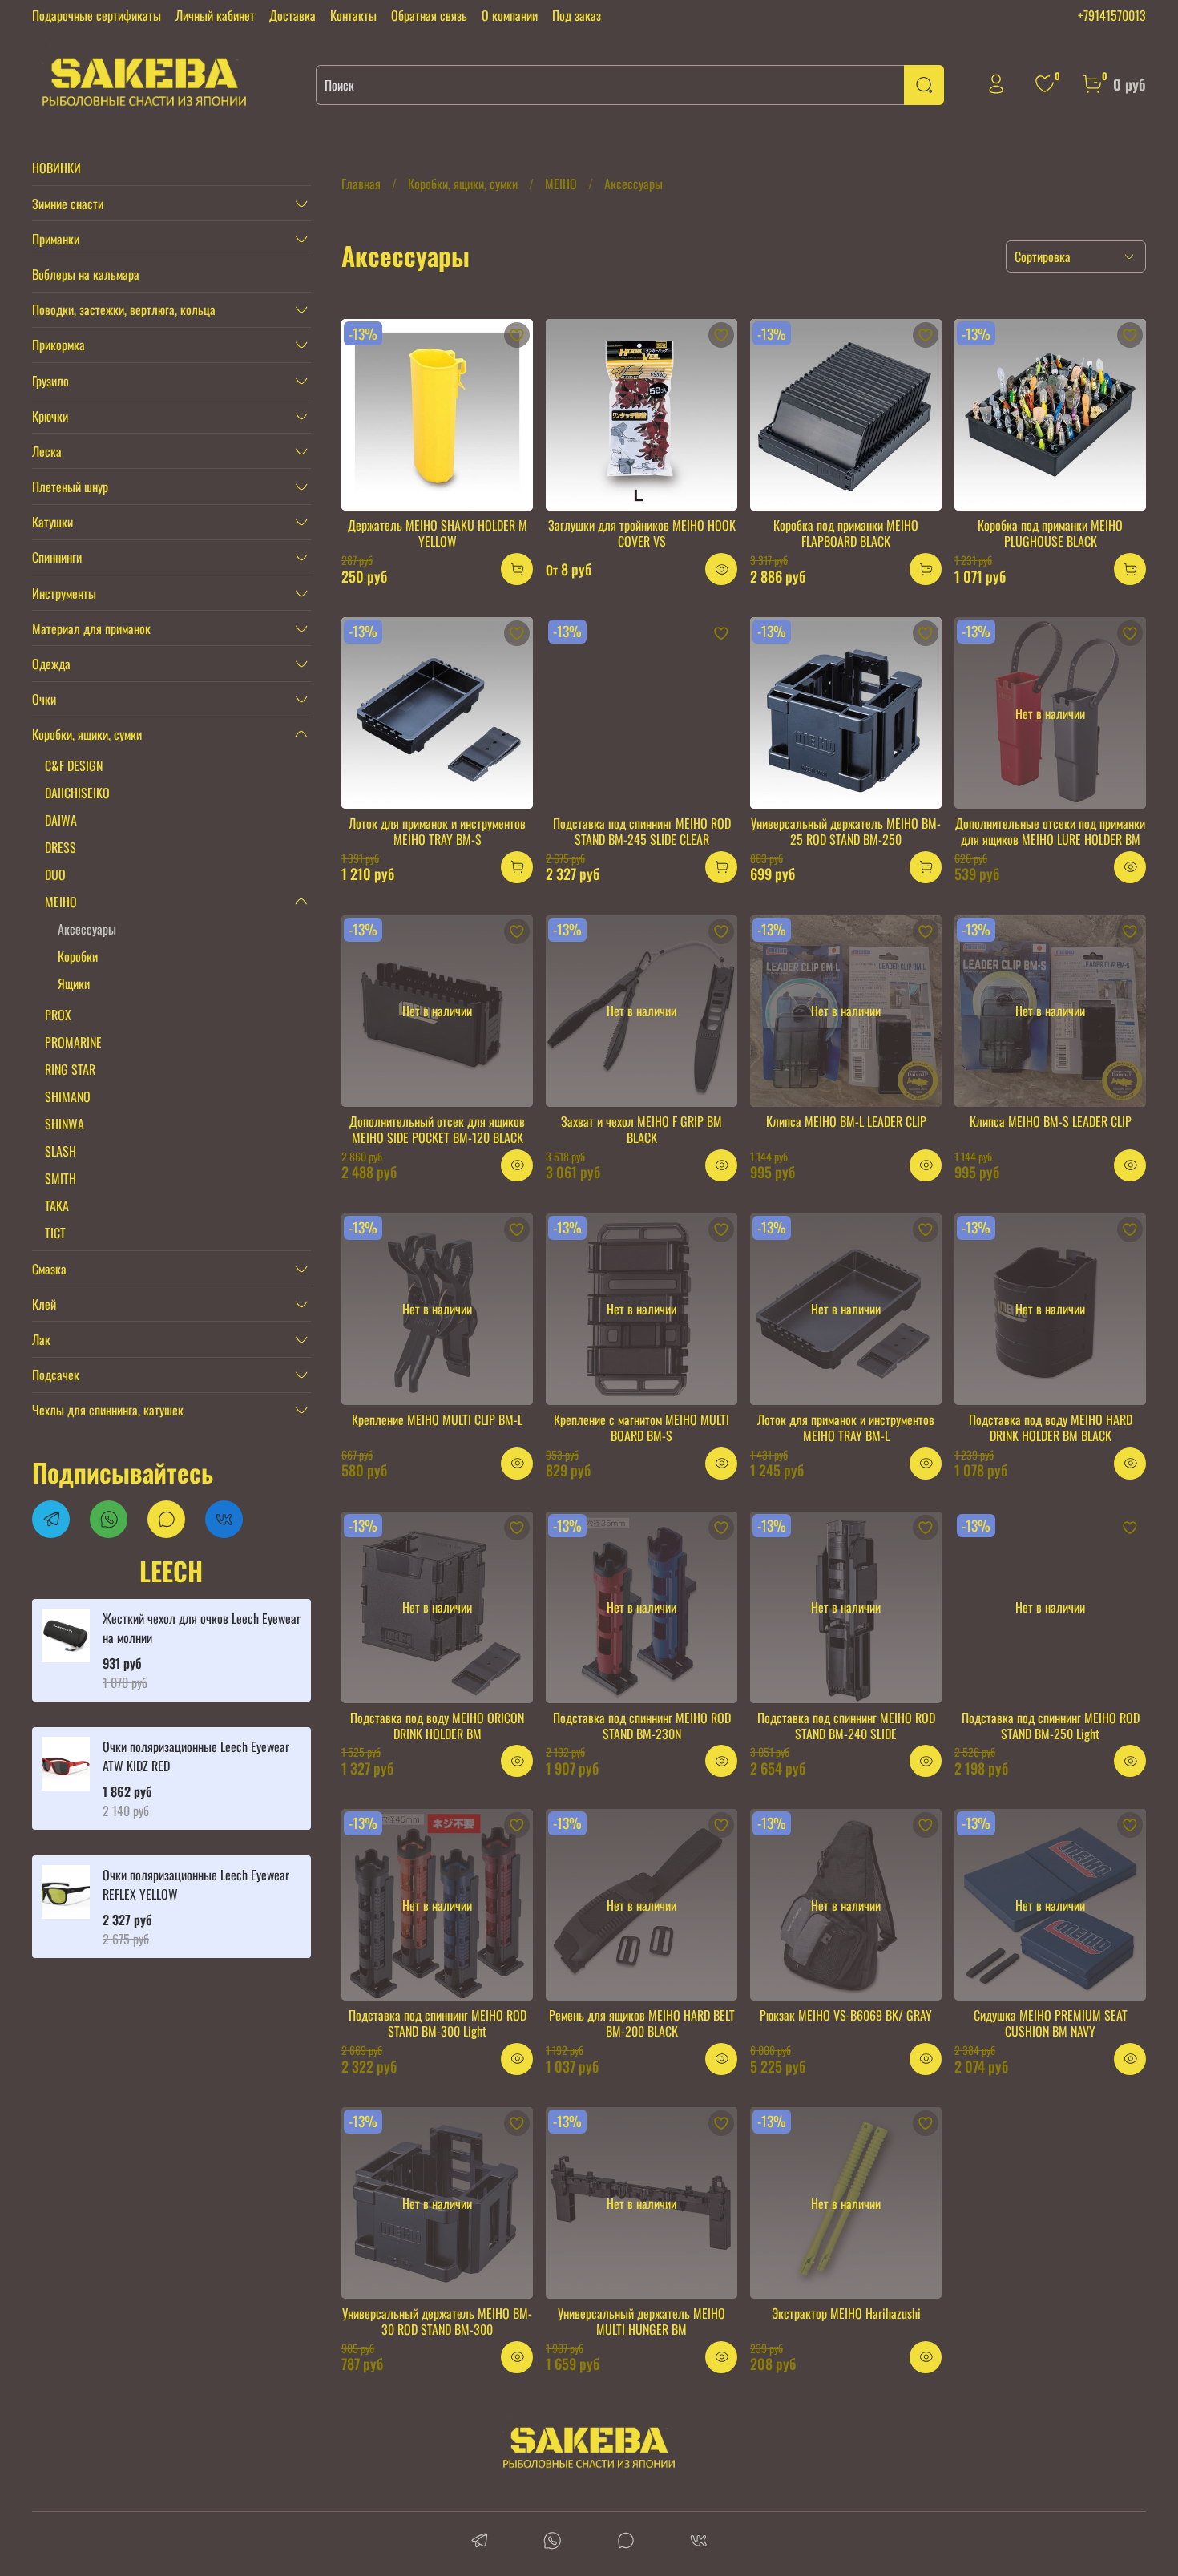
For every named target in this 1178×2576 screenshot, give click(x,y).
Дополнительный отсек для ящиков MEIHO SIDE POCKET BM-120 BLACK (437, 1129)
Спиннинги (57, 557)
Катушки (52, 522)
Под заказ (577, 15)
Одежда (51, 664)
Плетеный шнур (70, 487)
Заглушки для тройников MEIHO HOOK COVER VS (642, 533)
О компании (510, 15)
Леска (47, 451)
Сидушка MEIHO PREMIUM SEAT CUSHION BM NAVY (1051, 2023)
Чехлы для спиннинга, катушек (108, 1410)
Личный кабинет (215, 15)
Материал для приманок (91, 628)
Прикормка (58, 345)
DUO (55, 874)
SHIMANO (68, 1096)
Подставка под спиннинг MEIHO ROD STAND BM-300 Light (438, 2023)
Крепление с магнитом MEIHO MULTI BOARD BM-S (641, 1427)
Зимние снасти (68, 204)
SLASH (61, 1151)
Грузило (50, 381)
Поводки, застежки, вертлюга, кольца (124, 309)
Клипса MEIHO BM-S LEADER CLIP (1051, 1121)
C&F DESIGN (74, 765)
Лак (41, 1339)
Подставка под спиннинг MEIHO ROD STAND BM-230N (642, 1726)
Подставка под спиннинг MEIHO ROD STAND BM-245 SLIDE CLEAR (642, 831)
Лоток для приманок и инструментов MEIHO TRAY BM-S (437, 831)
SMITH (61, 1178)
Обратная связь (429, 15)
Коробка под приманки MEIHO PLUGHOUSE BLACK (1050, 533)
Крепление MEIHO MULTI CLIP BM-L (437, 1419)
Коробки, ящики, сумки (463, 184)
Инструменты (64, 593)
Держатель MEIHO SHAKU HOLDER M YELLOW (438, 533)
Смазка (49, 1269)
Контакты (353, 15)
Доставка (292, 15)
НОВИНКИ (56, 168)
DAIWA (61, 820)
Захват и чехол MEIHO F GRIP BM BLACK (641, 1129)
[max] (625, 2542)
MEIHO (561, 184)
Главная (361, 184)
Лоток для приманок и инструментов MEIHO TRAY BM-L (846, 1427)
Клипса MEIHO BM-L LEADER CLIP (846, 1121)
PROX (58, 1015)
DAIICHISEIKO (77, 793)
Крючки (50, 416)
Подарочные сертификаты (97, 15)
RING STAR (70, 1069)
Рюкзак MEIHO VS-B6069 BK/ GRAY (846, 2015)
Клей (44, 1304)
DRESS (61, 847)
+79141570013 (1112, 15)
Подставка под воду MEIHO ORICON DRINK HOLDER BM (437, 1726)
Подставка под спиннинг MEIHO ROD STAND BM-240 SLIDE (846, 1726)
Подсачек (56, 1375)
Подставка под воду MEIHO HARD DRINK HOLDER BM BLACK (1051, 1427)
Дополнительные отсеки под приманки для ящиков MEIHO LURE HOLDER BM (1050, 831)
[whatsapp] (553, 2542)
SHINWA (65, 1124)
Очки (44, 699)
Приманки (56, 239)
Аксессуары (87, 929)
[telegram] (480, 2542)
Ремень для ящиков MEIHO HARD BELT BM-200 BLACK (642, 2023)
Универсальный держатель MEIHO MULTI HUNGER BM (641, 2321)
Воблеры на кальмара (86, 274)
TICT (55, 1233)
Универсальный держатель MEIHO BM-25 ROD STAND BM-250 (846, 831)
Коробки (78, 956)
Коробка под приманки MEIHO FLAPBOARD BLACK (846, 533)
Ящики (74, 983)
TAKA (57, 1205)
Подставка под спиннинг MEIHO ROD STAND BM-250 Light (1051, 1726)
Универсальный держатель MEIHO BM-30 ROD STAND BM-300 (437, 2321)
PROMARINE (73, 1042)
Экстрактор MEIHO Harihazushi (846, 2313)
